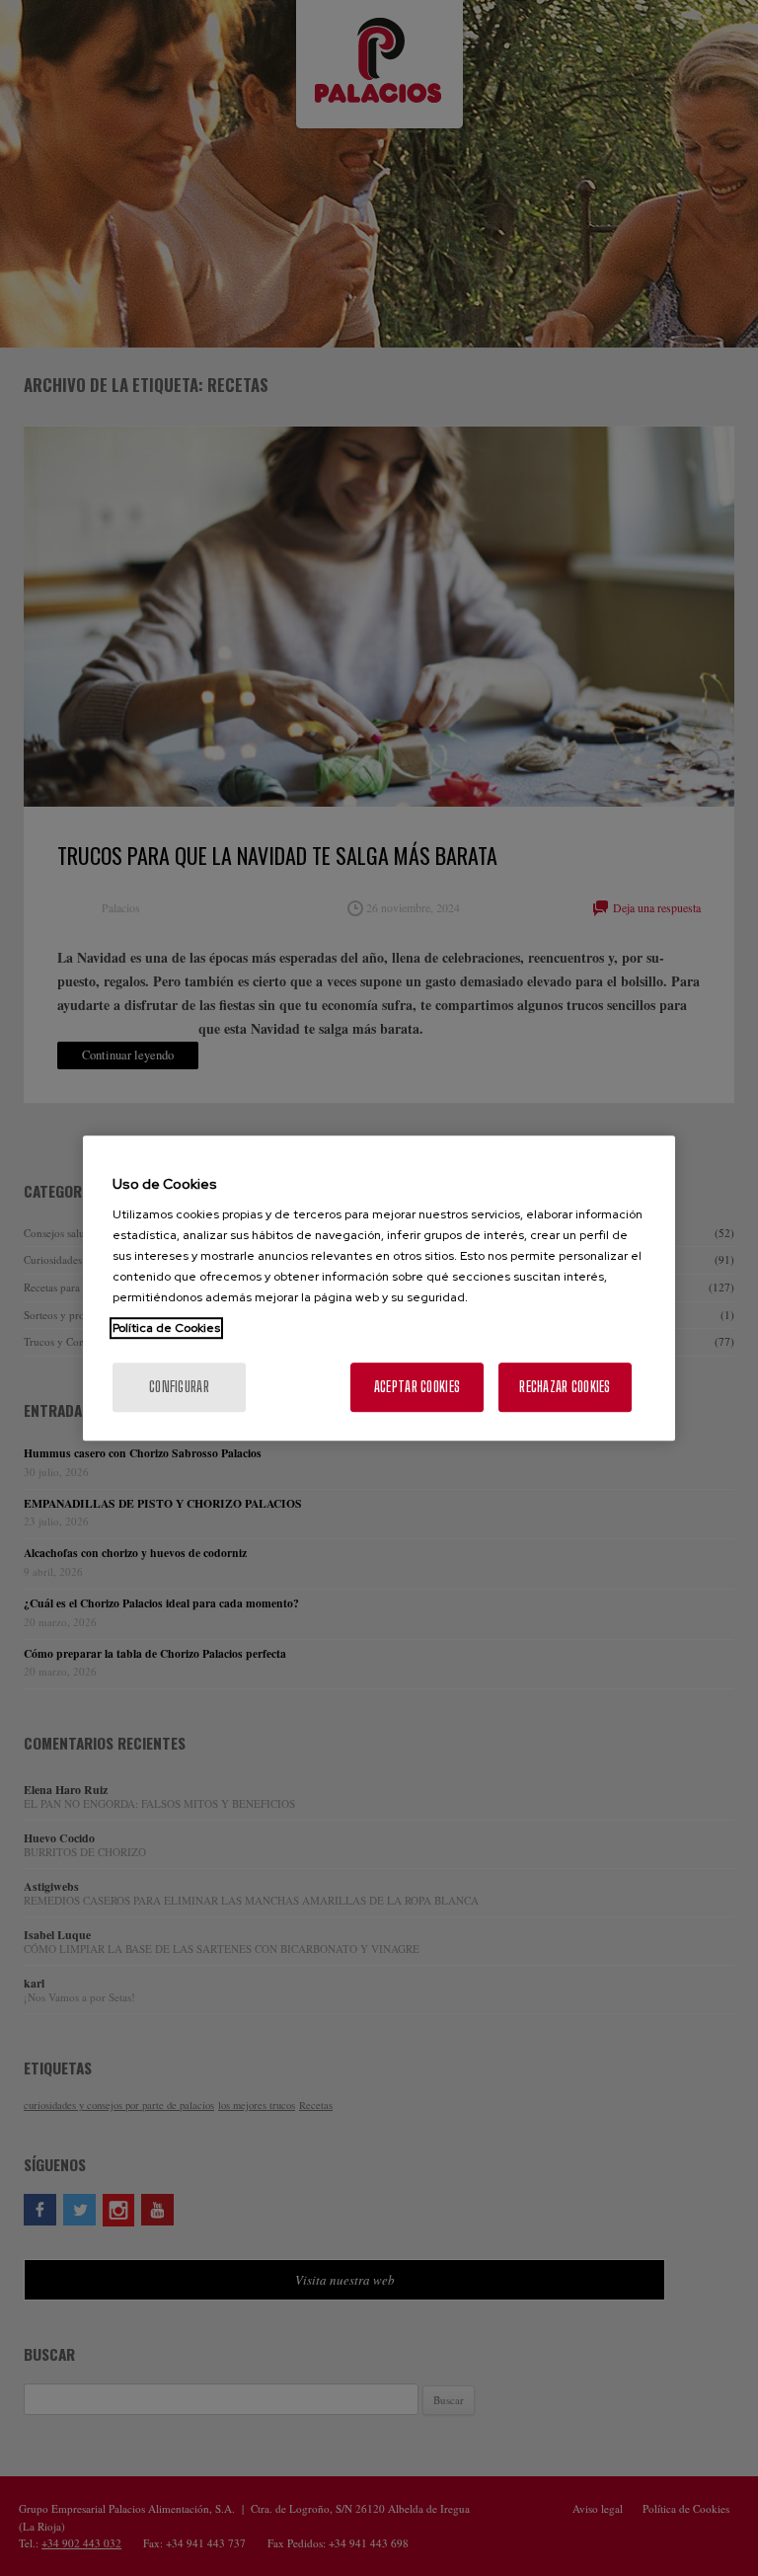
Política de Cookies (166, 1328)
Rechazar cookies (565, 1387)
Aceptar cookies (417, 1387)
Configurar (179, 1387)
